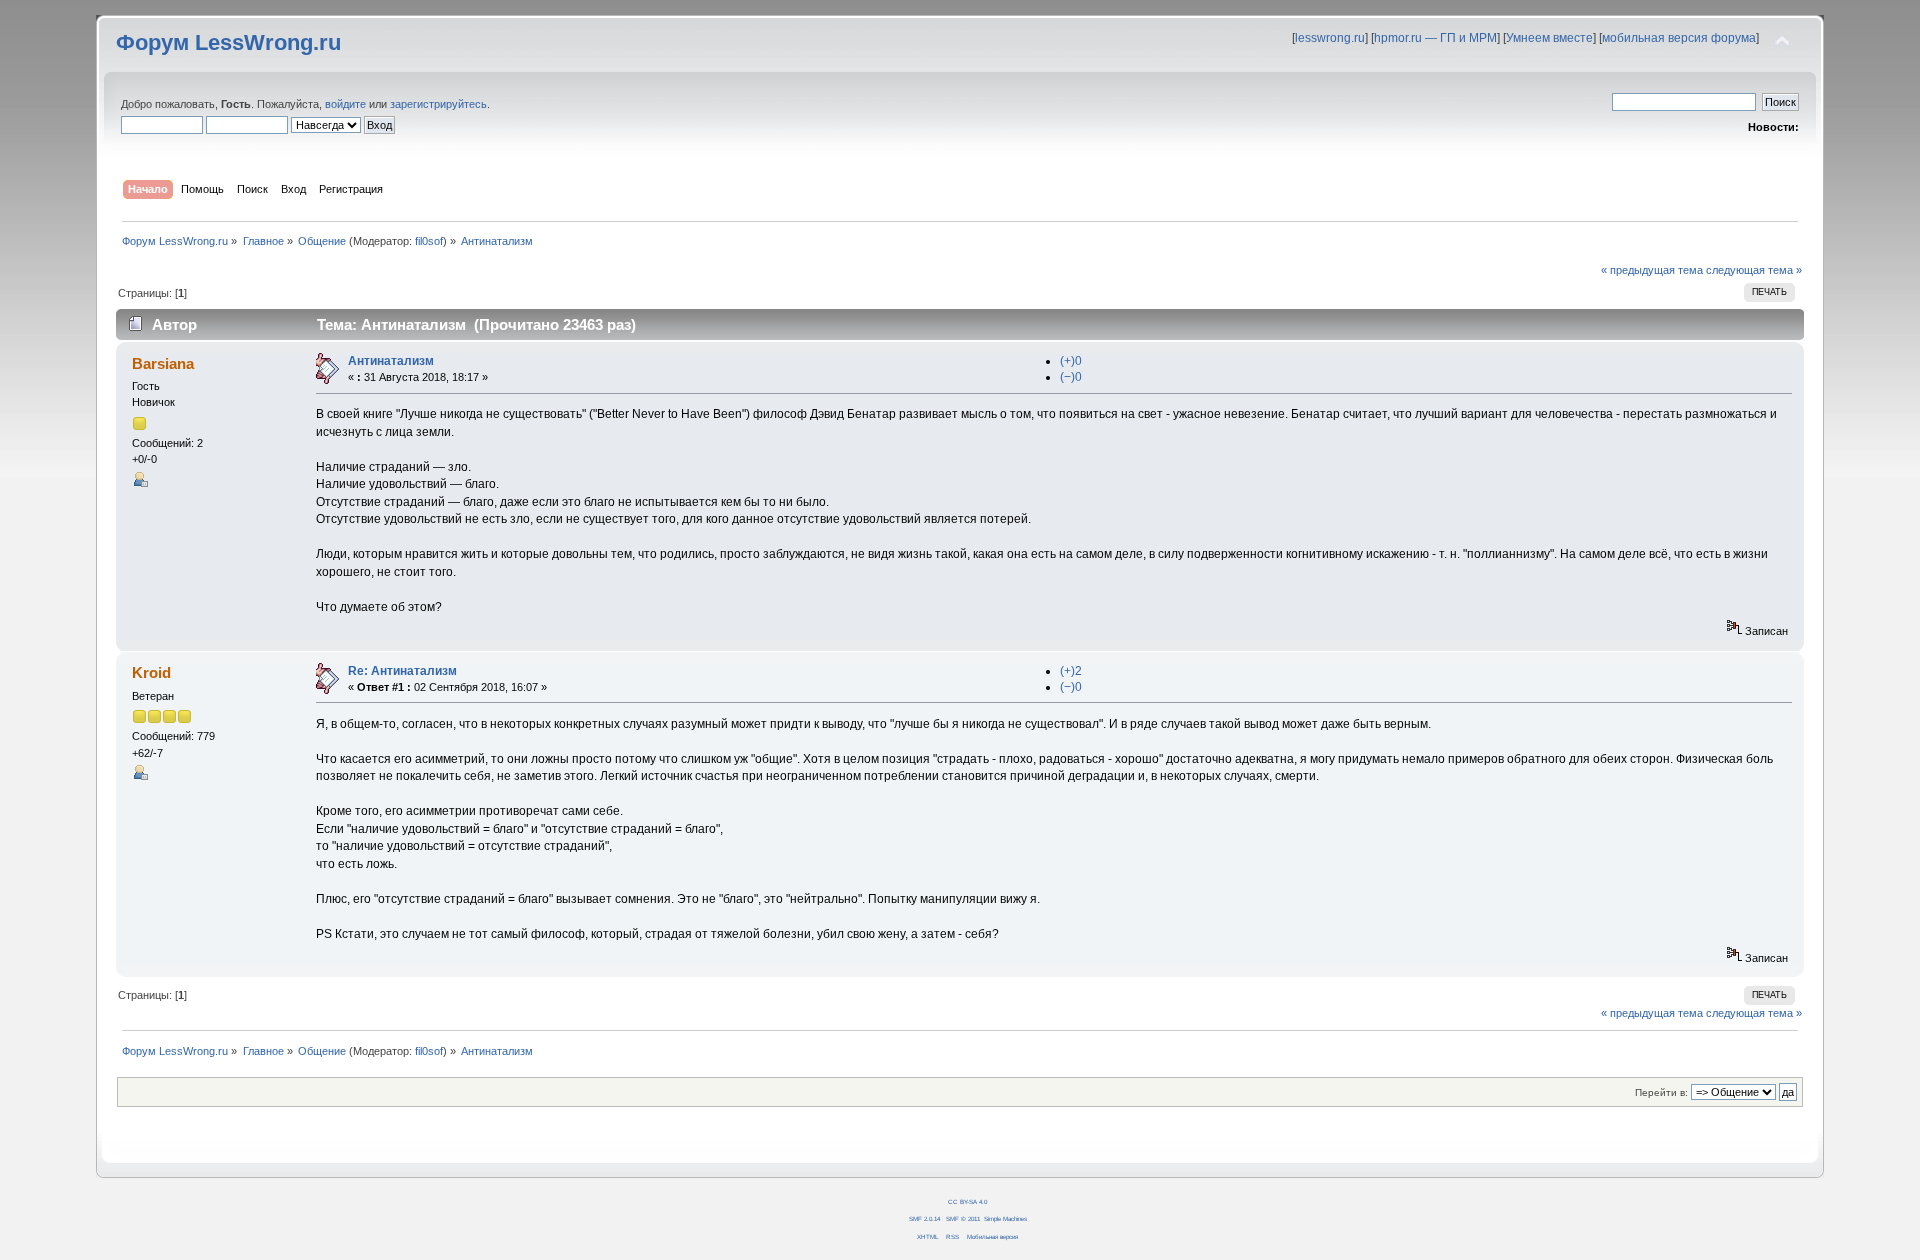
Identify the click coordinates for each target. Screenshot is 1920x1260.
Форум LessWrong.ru (228, 42)
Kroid (151, 672)
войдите (345, 104)
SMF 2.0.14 (924, 1218)
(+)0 (1071, 361)
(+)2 (1071, 671)
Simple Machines (1005, 1218)
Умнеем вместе (1549, 38)
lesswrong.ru (1330, 38)
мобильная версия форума (1679, 38)
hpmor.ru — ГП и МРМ (1435, 38)
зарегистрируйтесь (438, 104)
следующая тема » (1754, 270)
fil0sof (429, 241)
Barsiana (163, 363)
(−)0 (1071, 377)
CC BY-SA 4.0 (967, 1201)
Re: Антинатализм (402, 671)
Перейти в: (1661, 1092)
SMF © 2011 (963, 1218)
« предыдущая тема (1652, 270)
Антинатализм (391, 361)
